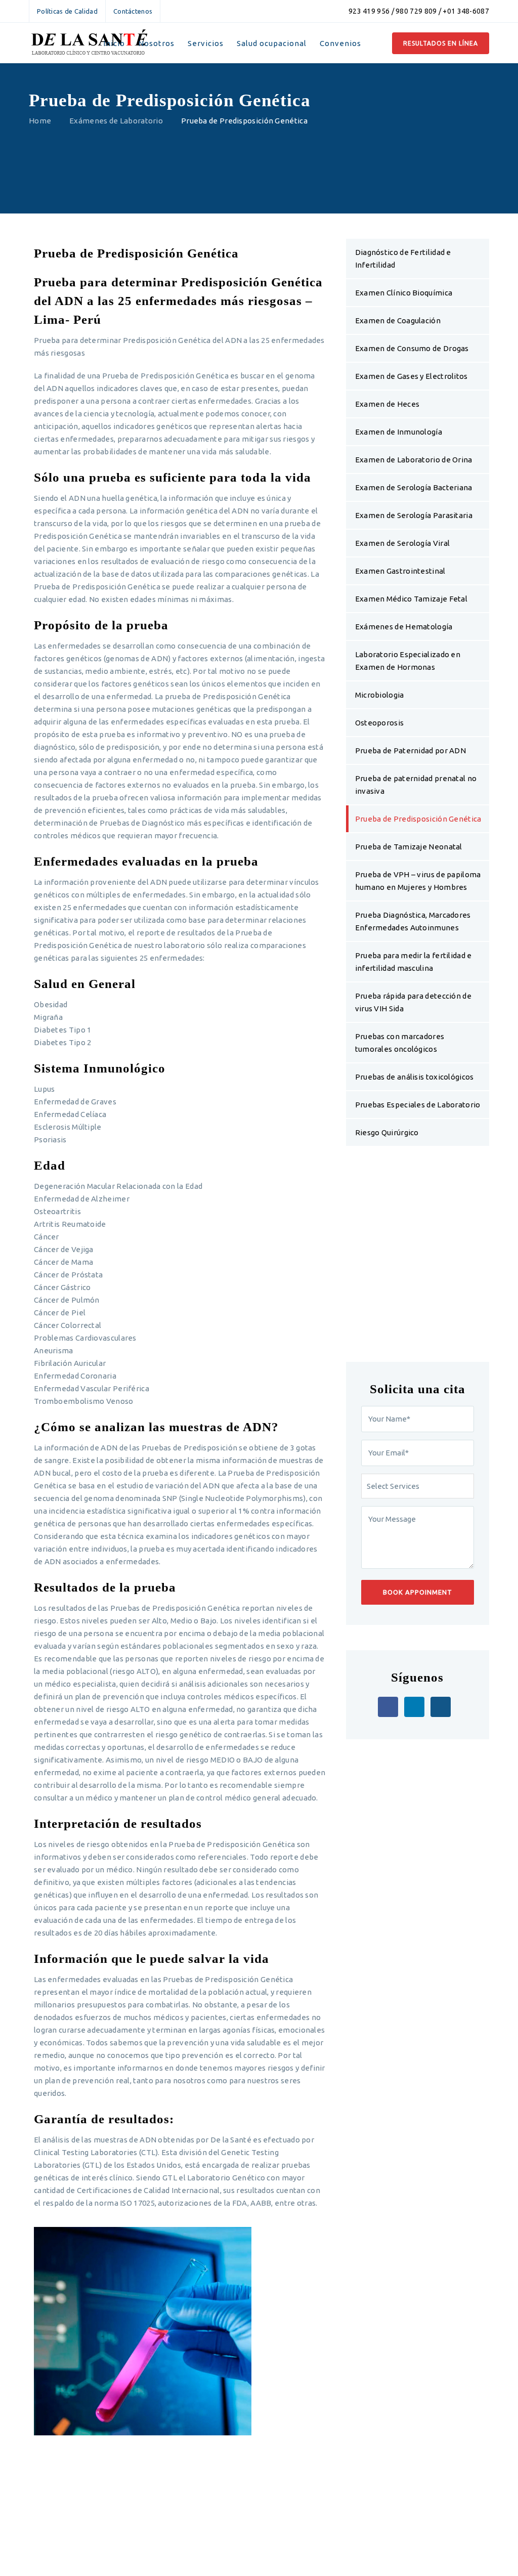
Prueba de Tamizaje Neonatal (409, 847)
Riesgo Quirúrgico (387, 1132)
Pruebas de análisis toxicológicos (415, 1077)
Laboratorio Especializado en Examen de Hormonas (408, 661)
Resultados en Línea (441, 43)
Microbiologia (380, 695)
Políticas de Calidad (67, 11)
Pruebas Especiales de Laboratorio (418, 1105)
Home (40, 121)
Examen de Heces (387, 404)
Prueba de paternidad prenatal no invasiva (416, 785)
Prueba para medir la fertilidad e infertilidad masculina (414, 962)
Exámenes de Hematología (404, 627)
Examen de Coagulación (398, 320)
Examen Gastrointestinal (400, 571)
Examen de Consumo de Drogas (412, 348)
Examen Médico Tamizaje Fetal (411, 599)
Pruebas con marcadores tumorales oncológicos (400, 1043)
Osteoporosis (380, 723)
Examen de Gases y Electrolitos (412, 376)
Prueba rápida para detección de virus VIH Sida (413, 1002)
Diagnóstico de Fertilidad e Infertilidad (403, 259)
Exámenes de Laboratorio (116, 121)
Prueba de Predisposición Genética (418, 819)
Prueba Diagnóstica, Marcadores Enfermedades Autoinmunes (413, 921)
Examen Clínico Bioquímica (404, 293)
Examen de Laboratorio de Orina (414, 460)
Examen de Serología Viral (403, 543)
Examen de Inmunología (399, 432)
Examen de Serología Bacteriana (414, 487)
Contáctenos (133, 11)
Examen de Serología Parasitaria (414, 515)
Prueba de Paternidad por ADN (411, 750)
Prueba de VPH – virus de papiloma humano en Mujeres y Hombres (418, 881)
